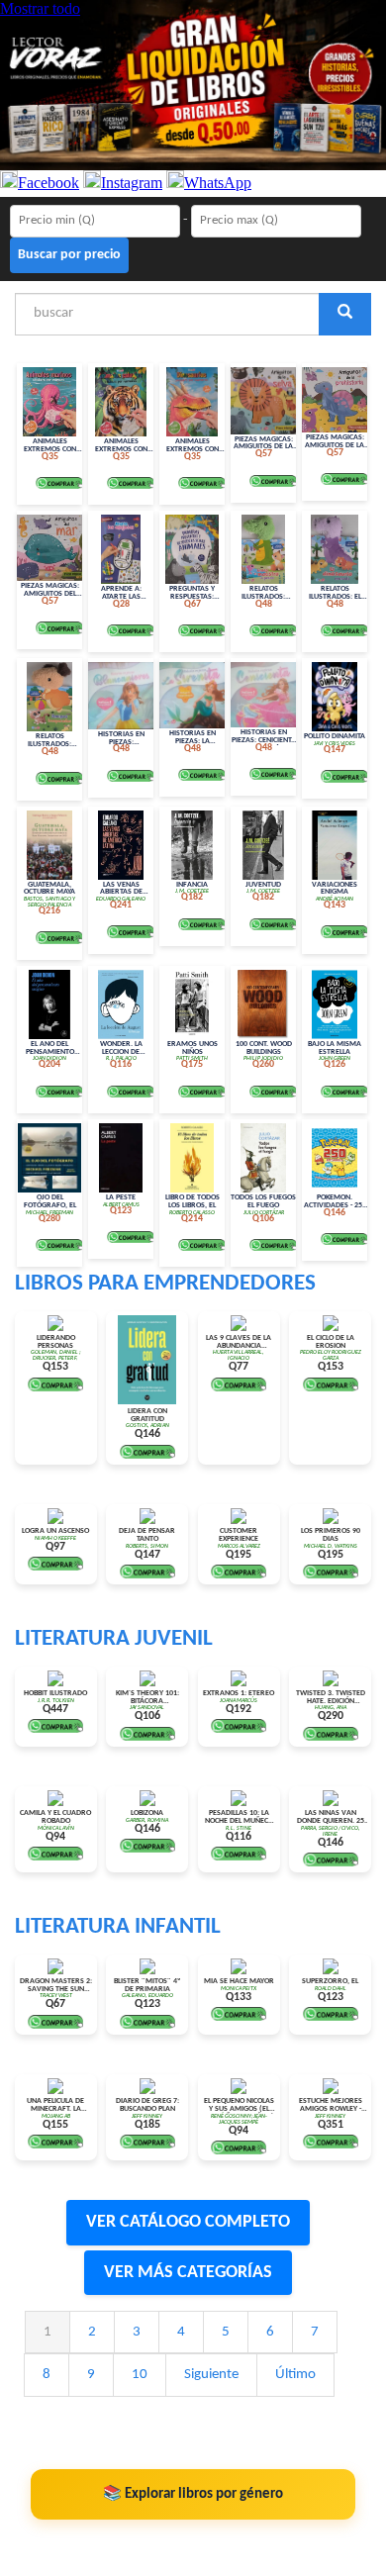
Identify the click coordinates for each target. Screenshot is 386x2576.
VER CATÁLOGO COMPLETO (188, 2222)
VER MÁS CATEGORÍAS (188, 2273)
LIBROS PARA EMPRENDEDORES (165, 1284)
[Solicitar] (59, 483)
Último (295, 2375)
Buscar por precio (69, 255)
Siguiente (211, 2375)
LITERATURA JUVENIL (114, 1639)
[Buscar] (345, 314)
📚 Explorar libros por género (193, 2494)
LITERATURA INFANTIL (118, 1927)
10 (140, 2375)
